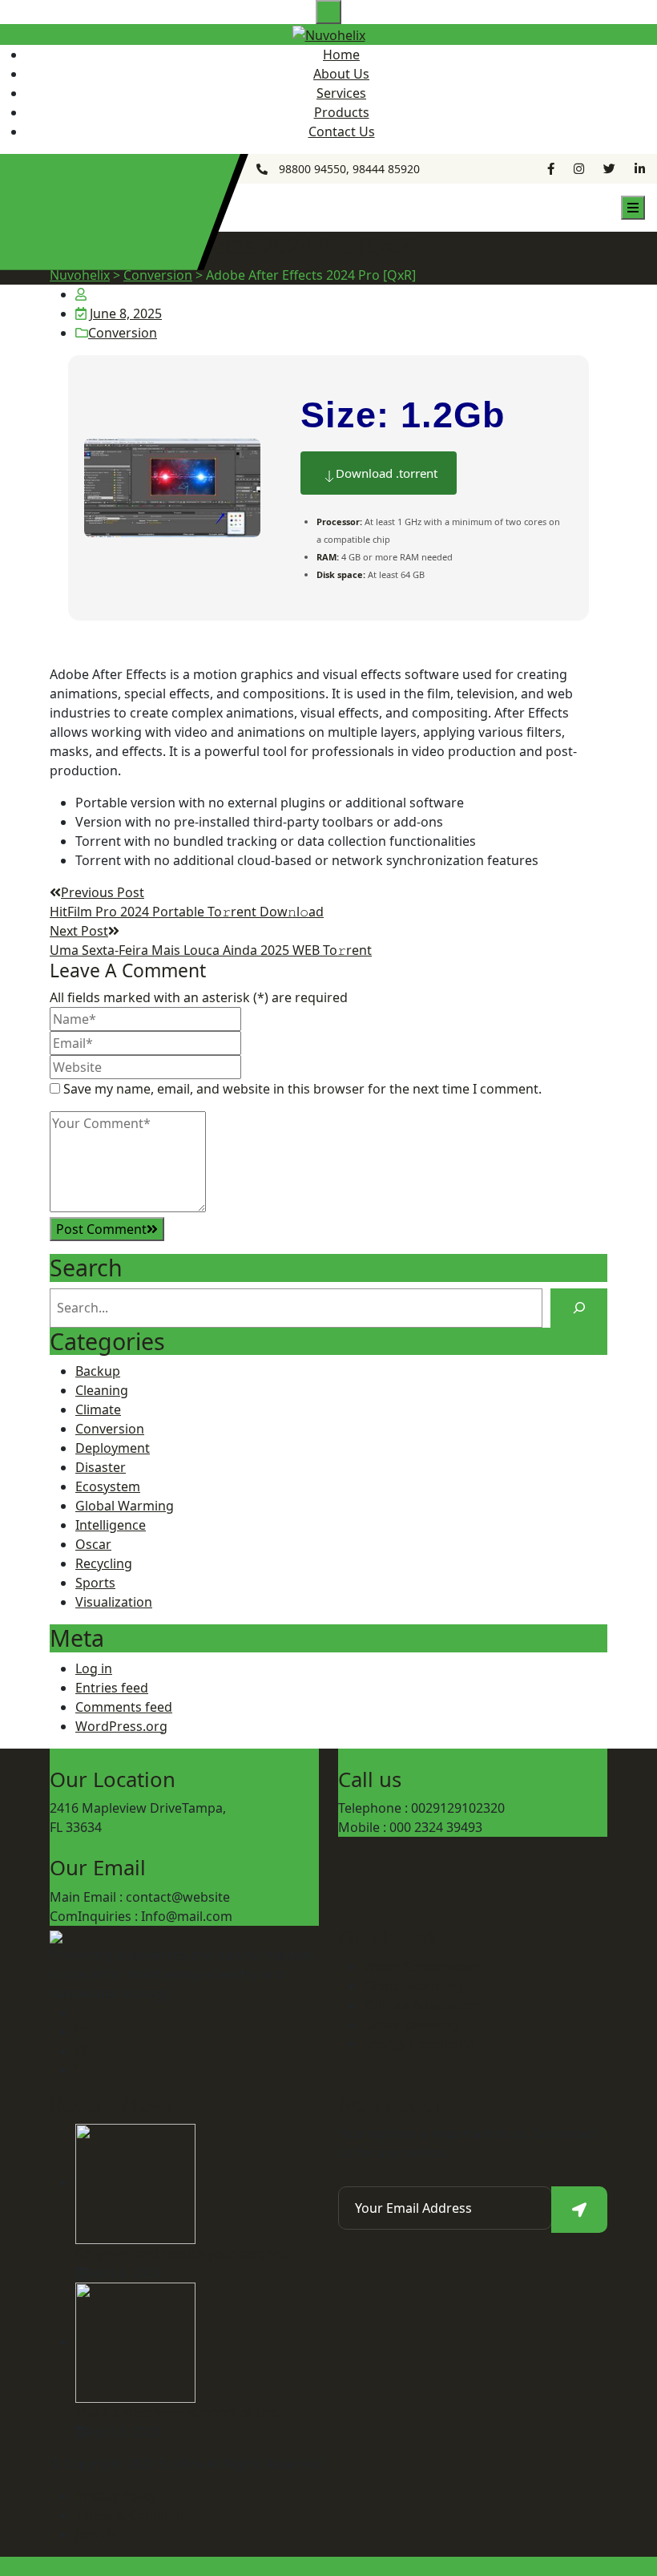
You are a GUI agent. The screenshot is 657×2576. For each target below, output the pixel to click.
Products (342, 112)
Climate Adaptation (422, 2005)
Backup (98, 1371)
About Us (341, 74)
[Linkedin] (81, 2070)
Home (341, 55)
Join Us (96, 2534)
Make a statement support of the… (181, 2412)
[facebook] (79, 2012)
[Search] (579, 1308)
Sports (95, 1583)
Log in (94, 1668)
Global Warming (125, 1506)
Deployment (113, 1448)
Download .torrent (387, 473)
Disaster (101, 1467)
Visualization (114, 1602)
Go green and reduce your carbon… (184, 2254)
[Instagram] (81, 2051)
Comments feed (124, 1707)
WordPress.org (121, 1726)
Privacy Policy (116, 2496)
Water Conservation (424, 1967)
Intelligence (111, 1525)
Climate (98, 1409)
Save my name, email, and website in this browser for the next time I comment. (302, 1089)
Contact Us (342, 131)
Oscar (93, 1544)
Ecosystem (108, 1486)
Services (341, 93)
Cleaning (102, 1390)
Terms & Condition (132, 2515)
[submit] (579, 2210)
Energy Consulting (419, 2044)
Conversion (123, 333)
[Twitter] (82, 2032)
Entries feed (112, 1688)
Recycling (104, 1563)
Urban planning (411, 2024)
